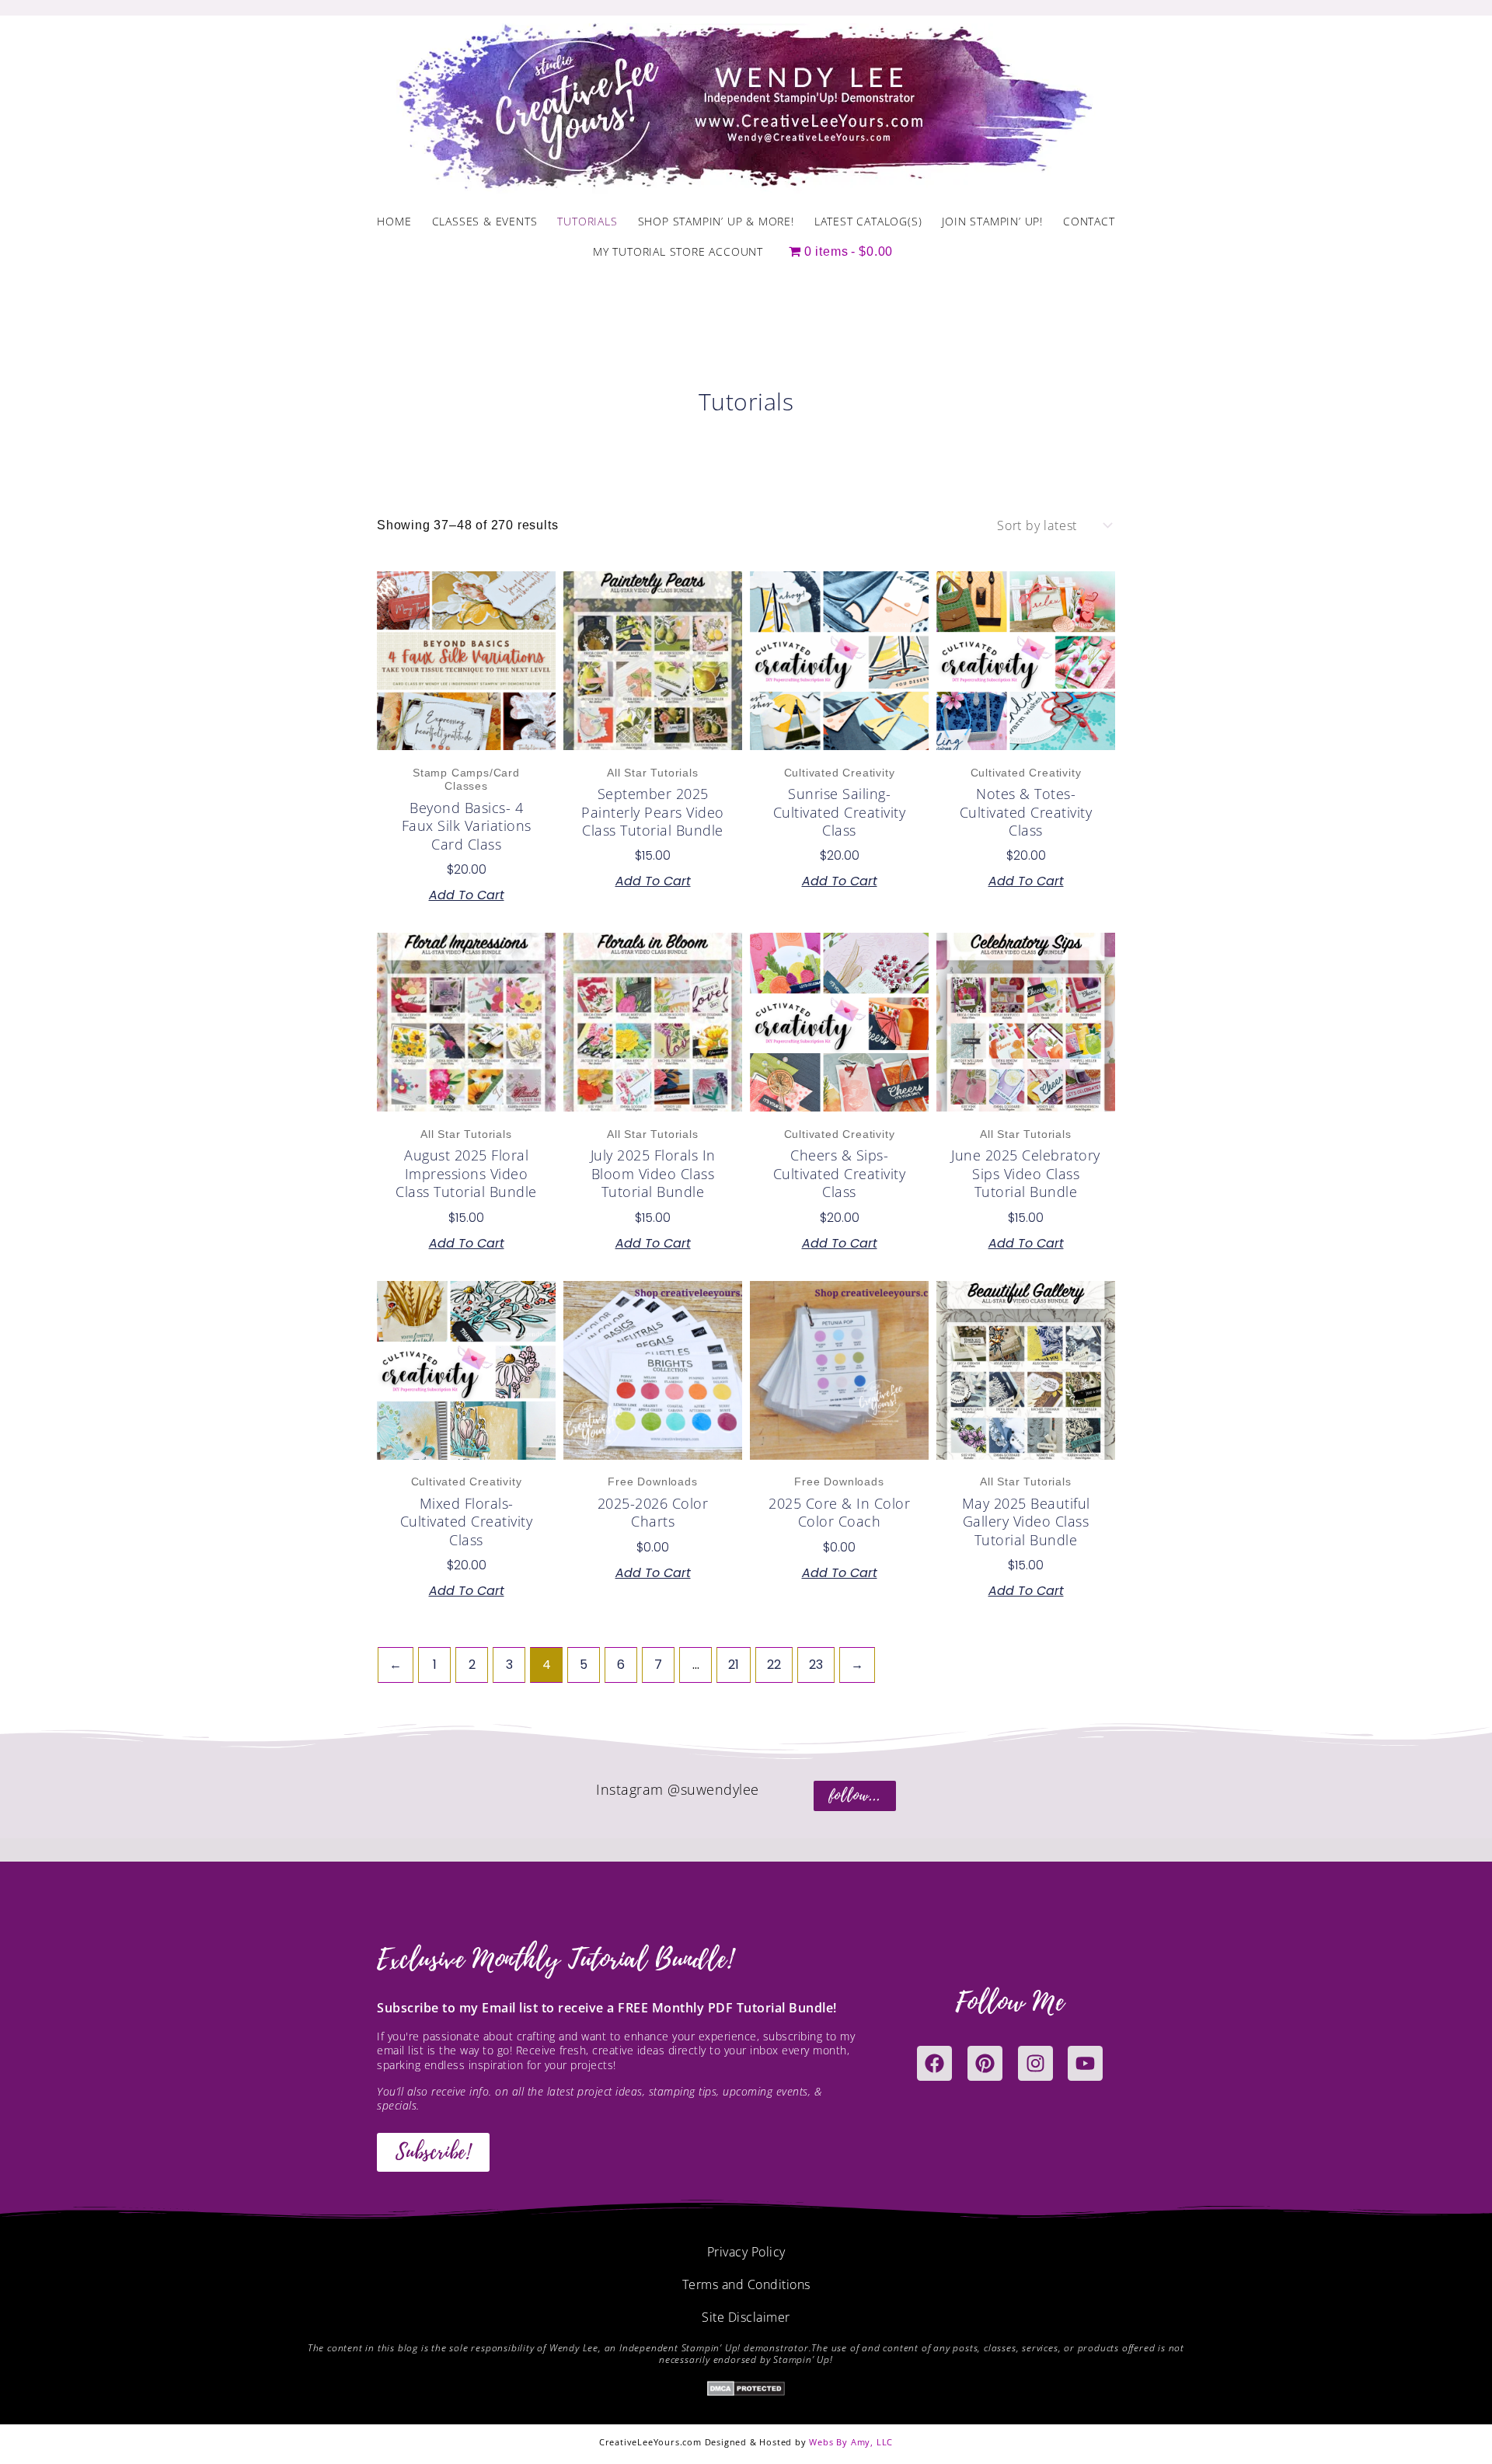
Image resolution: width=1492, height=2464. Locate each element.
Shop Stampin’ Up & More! (716, 221)
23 (816, 1665)
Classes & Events (485, 221)
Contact (1089, 221)
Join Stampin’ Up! (992, 221)
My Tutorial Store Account (678, 251)
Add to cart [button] (467, 895)
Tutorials (587, 221)
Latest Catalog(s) (868, 221)
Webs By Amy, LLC (851, 2442)
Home (394, 221)
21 (734, 1665)
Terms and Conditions (746, 2284)
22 (774, 1665)
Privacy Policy (746, 2252)
